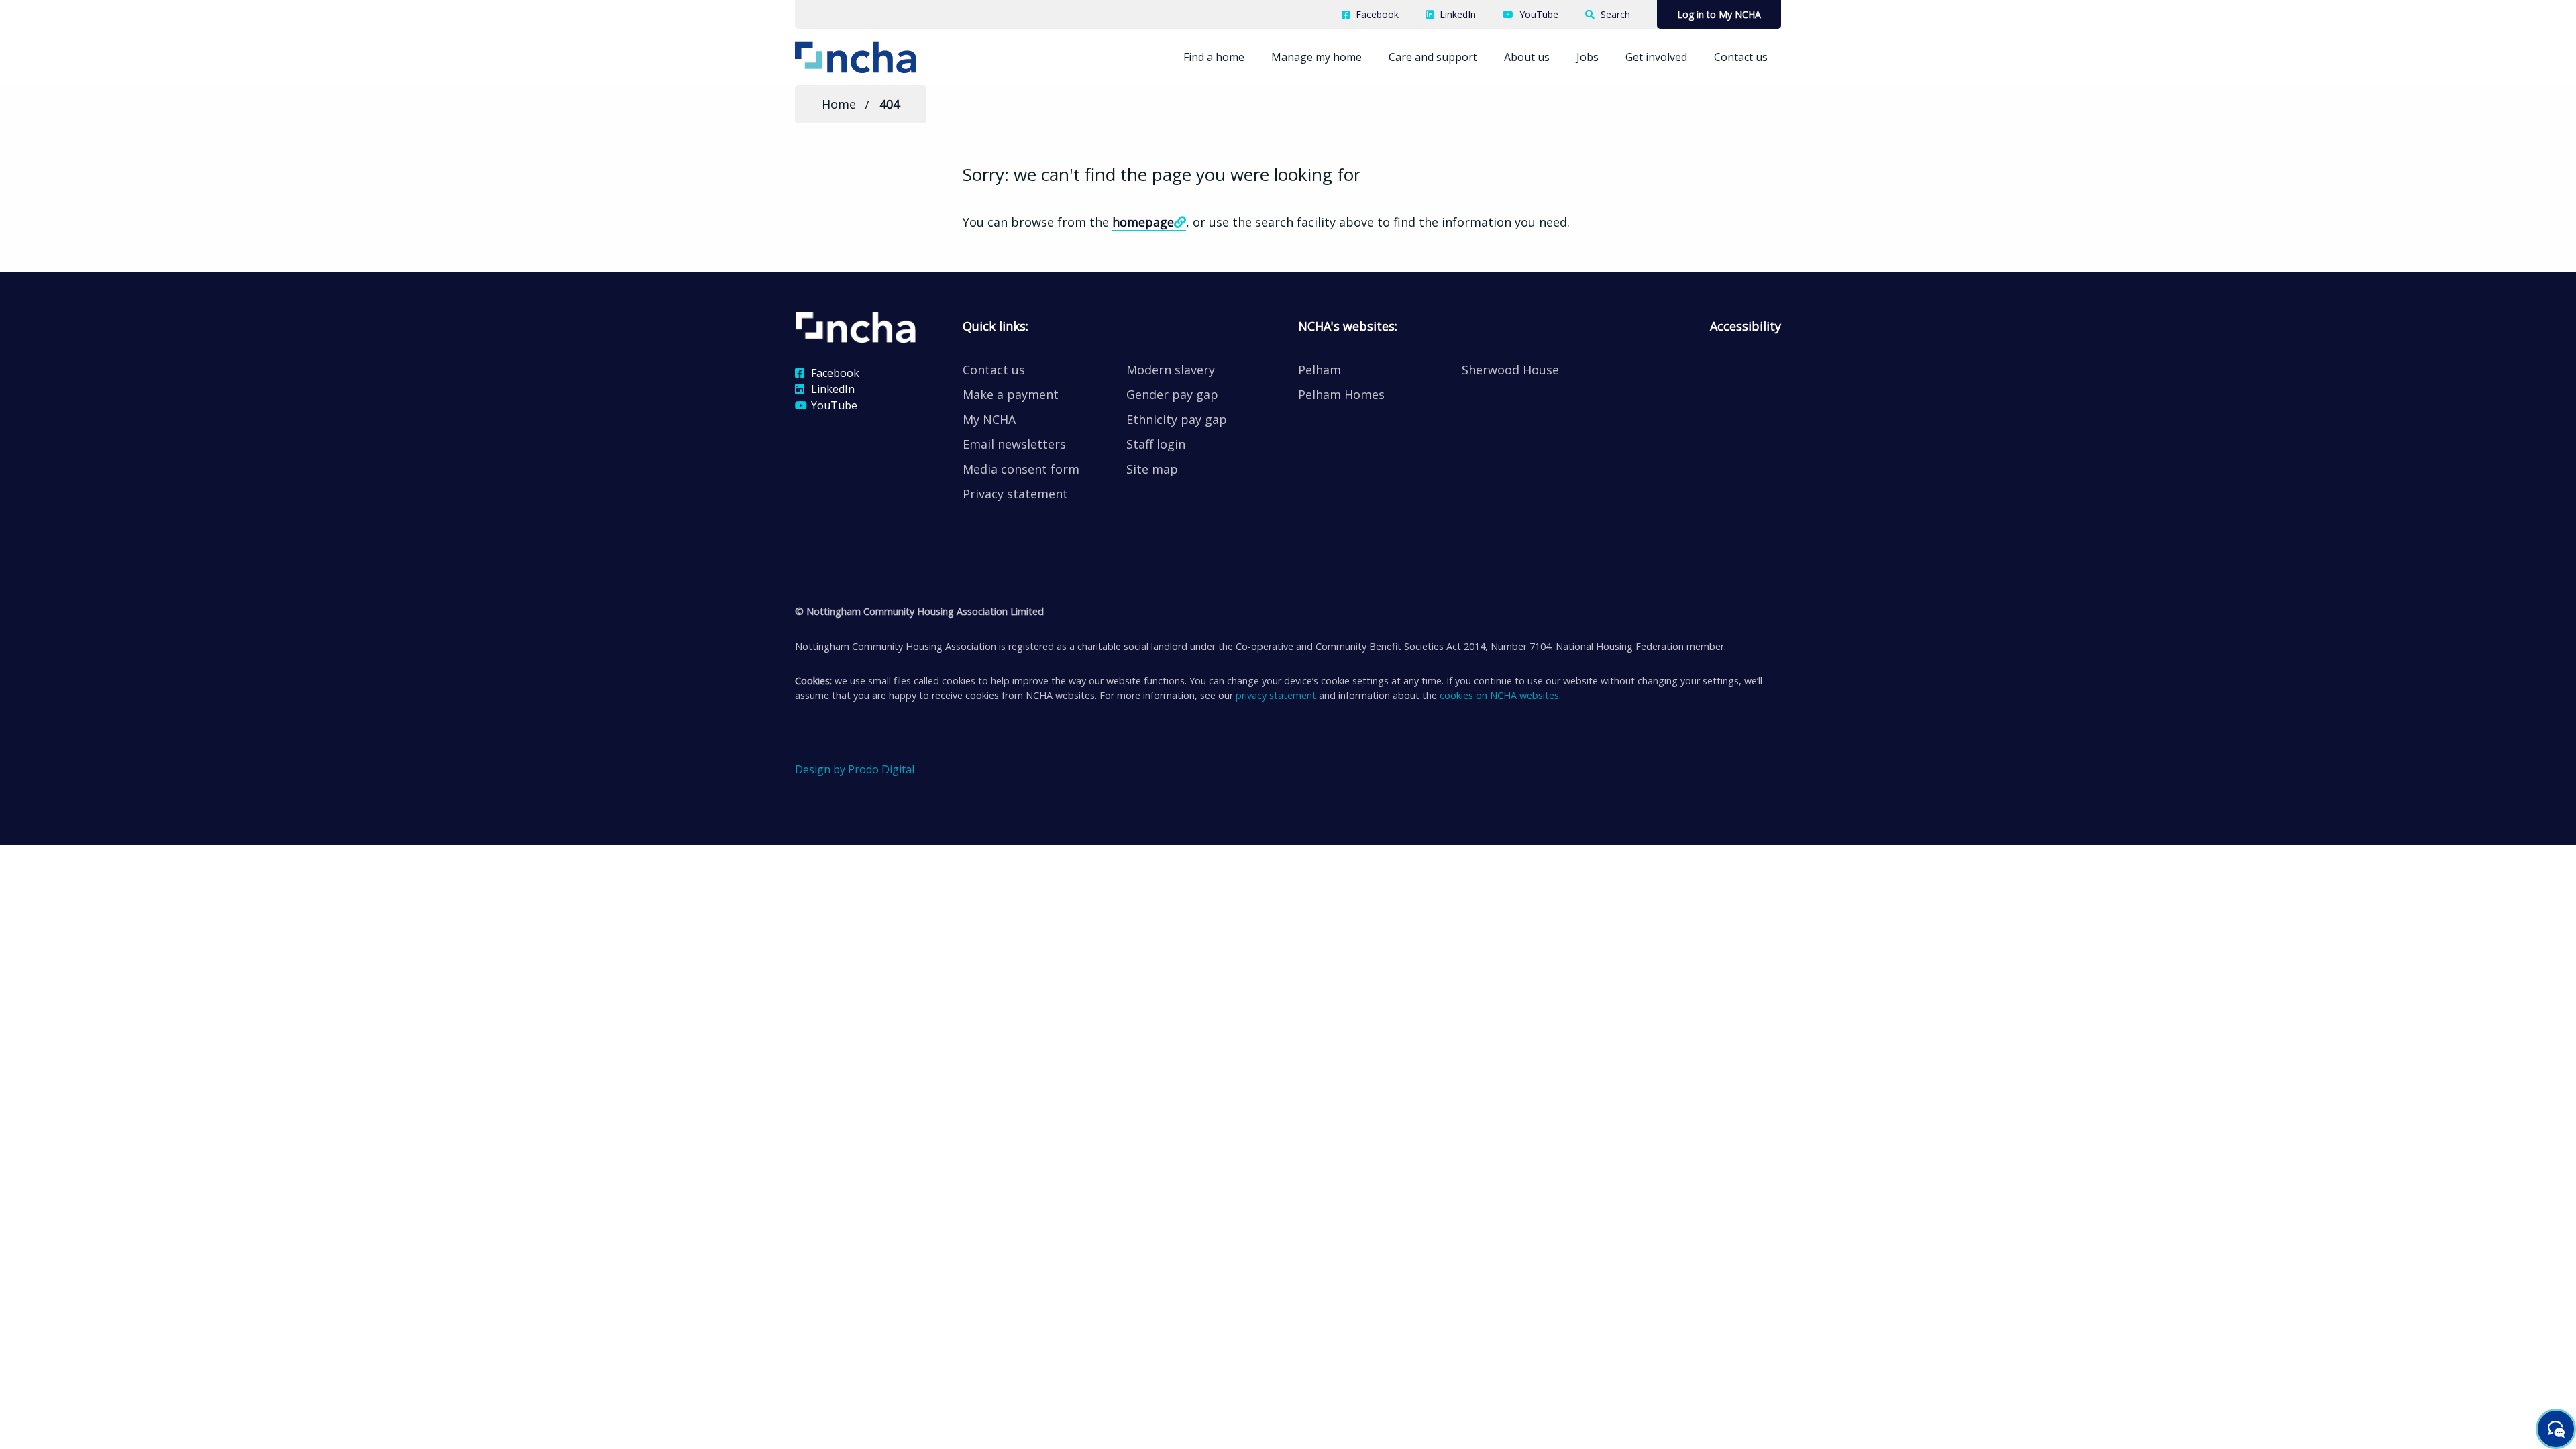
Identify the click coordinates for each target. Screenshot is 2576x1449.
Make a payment (1011, 394)
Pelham (1320, 370)
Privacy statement (1015, 494)
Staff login (1156, 444)
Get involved (1656, 57)
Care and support (1433, 57)
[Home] (877, 56)
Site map (1152, 469)
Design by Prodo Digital (855, 769)
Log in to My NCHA (1719, 14)
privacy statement (1276, 695)
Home (839, 104)
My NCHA (989, 419)
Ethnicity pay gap (1177, 419)
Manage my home (1317, 57)
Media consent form (1021, 469)
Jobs (1588, 57)
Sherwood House (1510, 370)
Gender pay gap (1172, 394)
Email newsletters (1014, 444)
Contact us (1741, 57)
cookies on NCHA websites (1499, 695)
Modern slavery (1171, 370)
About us (1527, 57)
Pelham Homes (1341, 394)
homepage (1143, 222)
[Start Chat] (2556, 1429)
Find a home (1214, 57)
